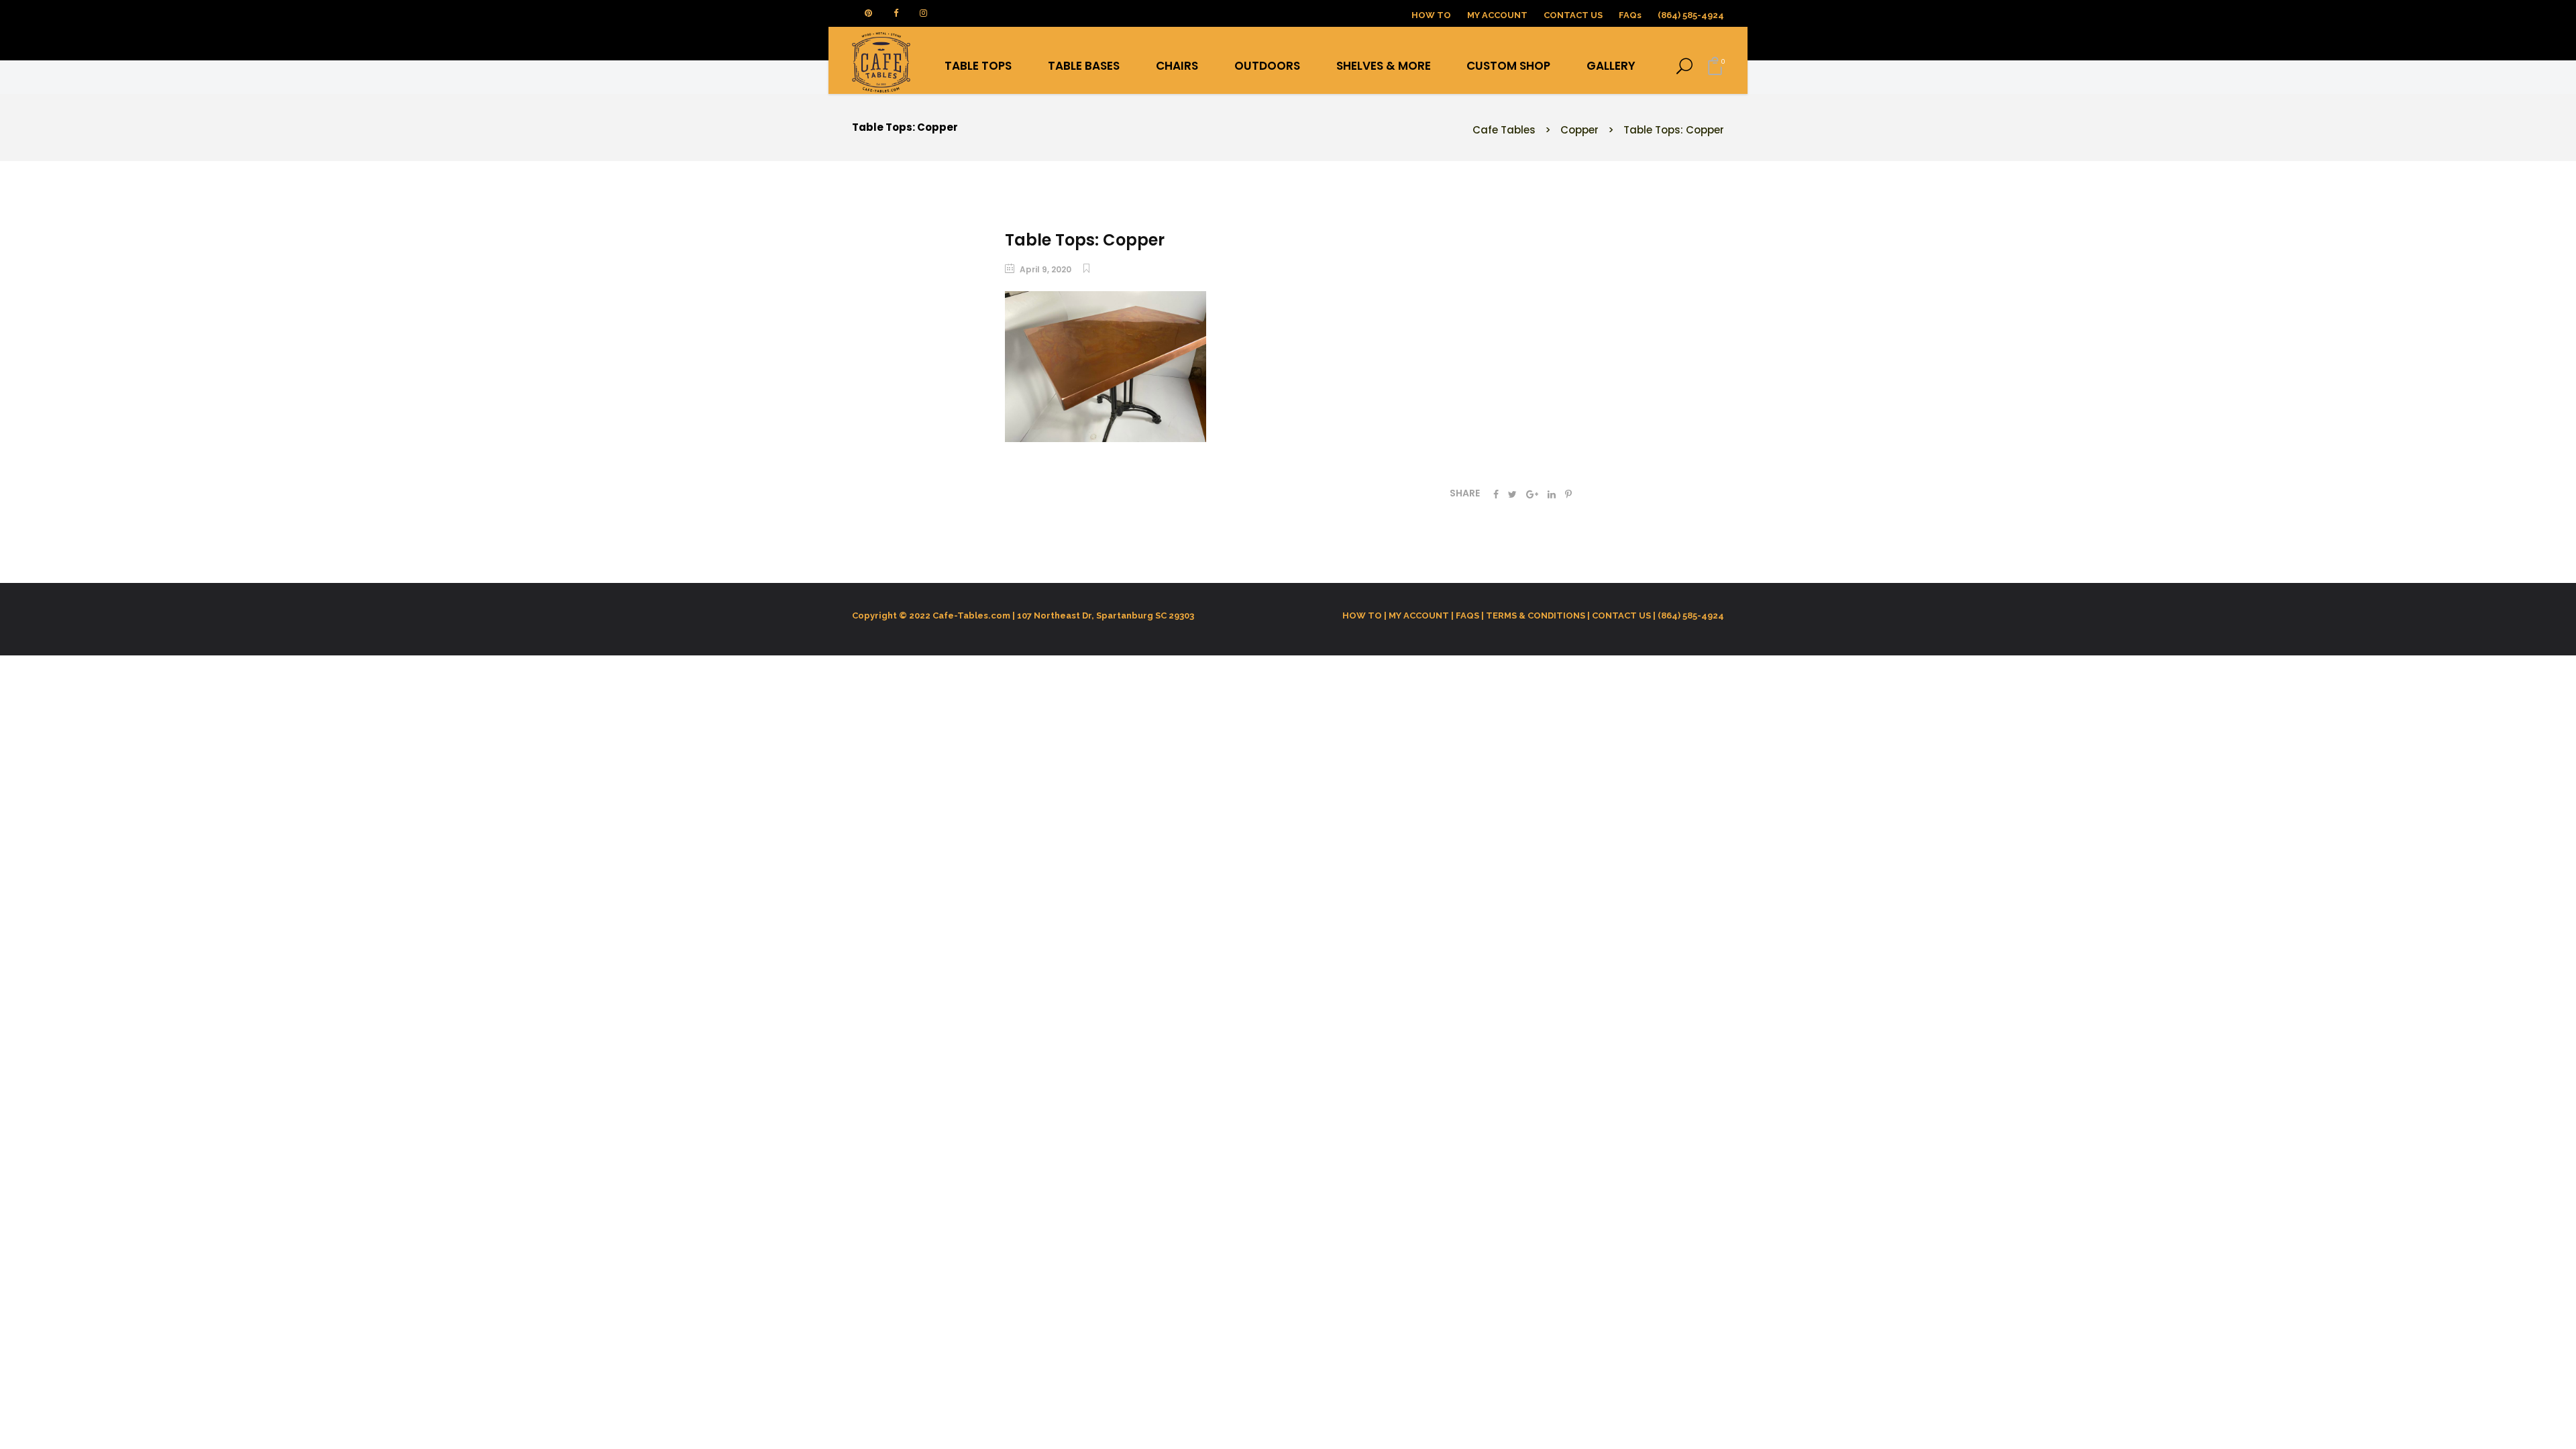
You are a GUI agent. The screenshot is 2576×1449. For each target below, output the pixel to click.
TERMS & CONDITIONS (1536, 615)
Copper (1579, 130)
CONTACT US (1621, 615)
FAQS (1467, 615)
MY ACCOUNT (1497, 15)
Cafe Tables (1504, 130)
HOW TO (1431, 15)
